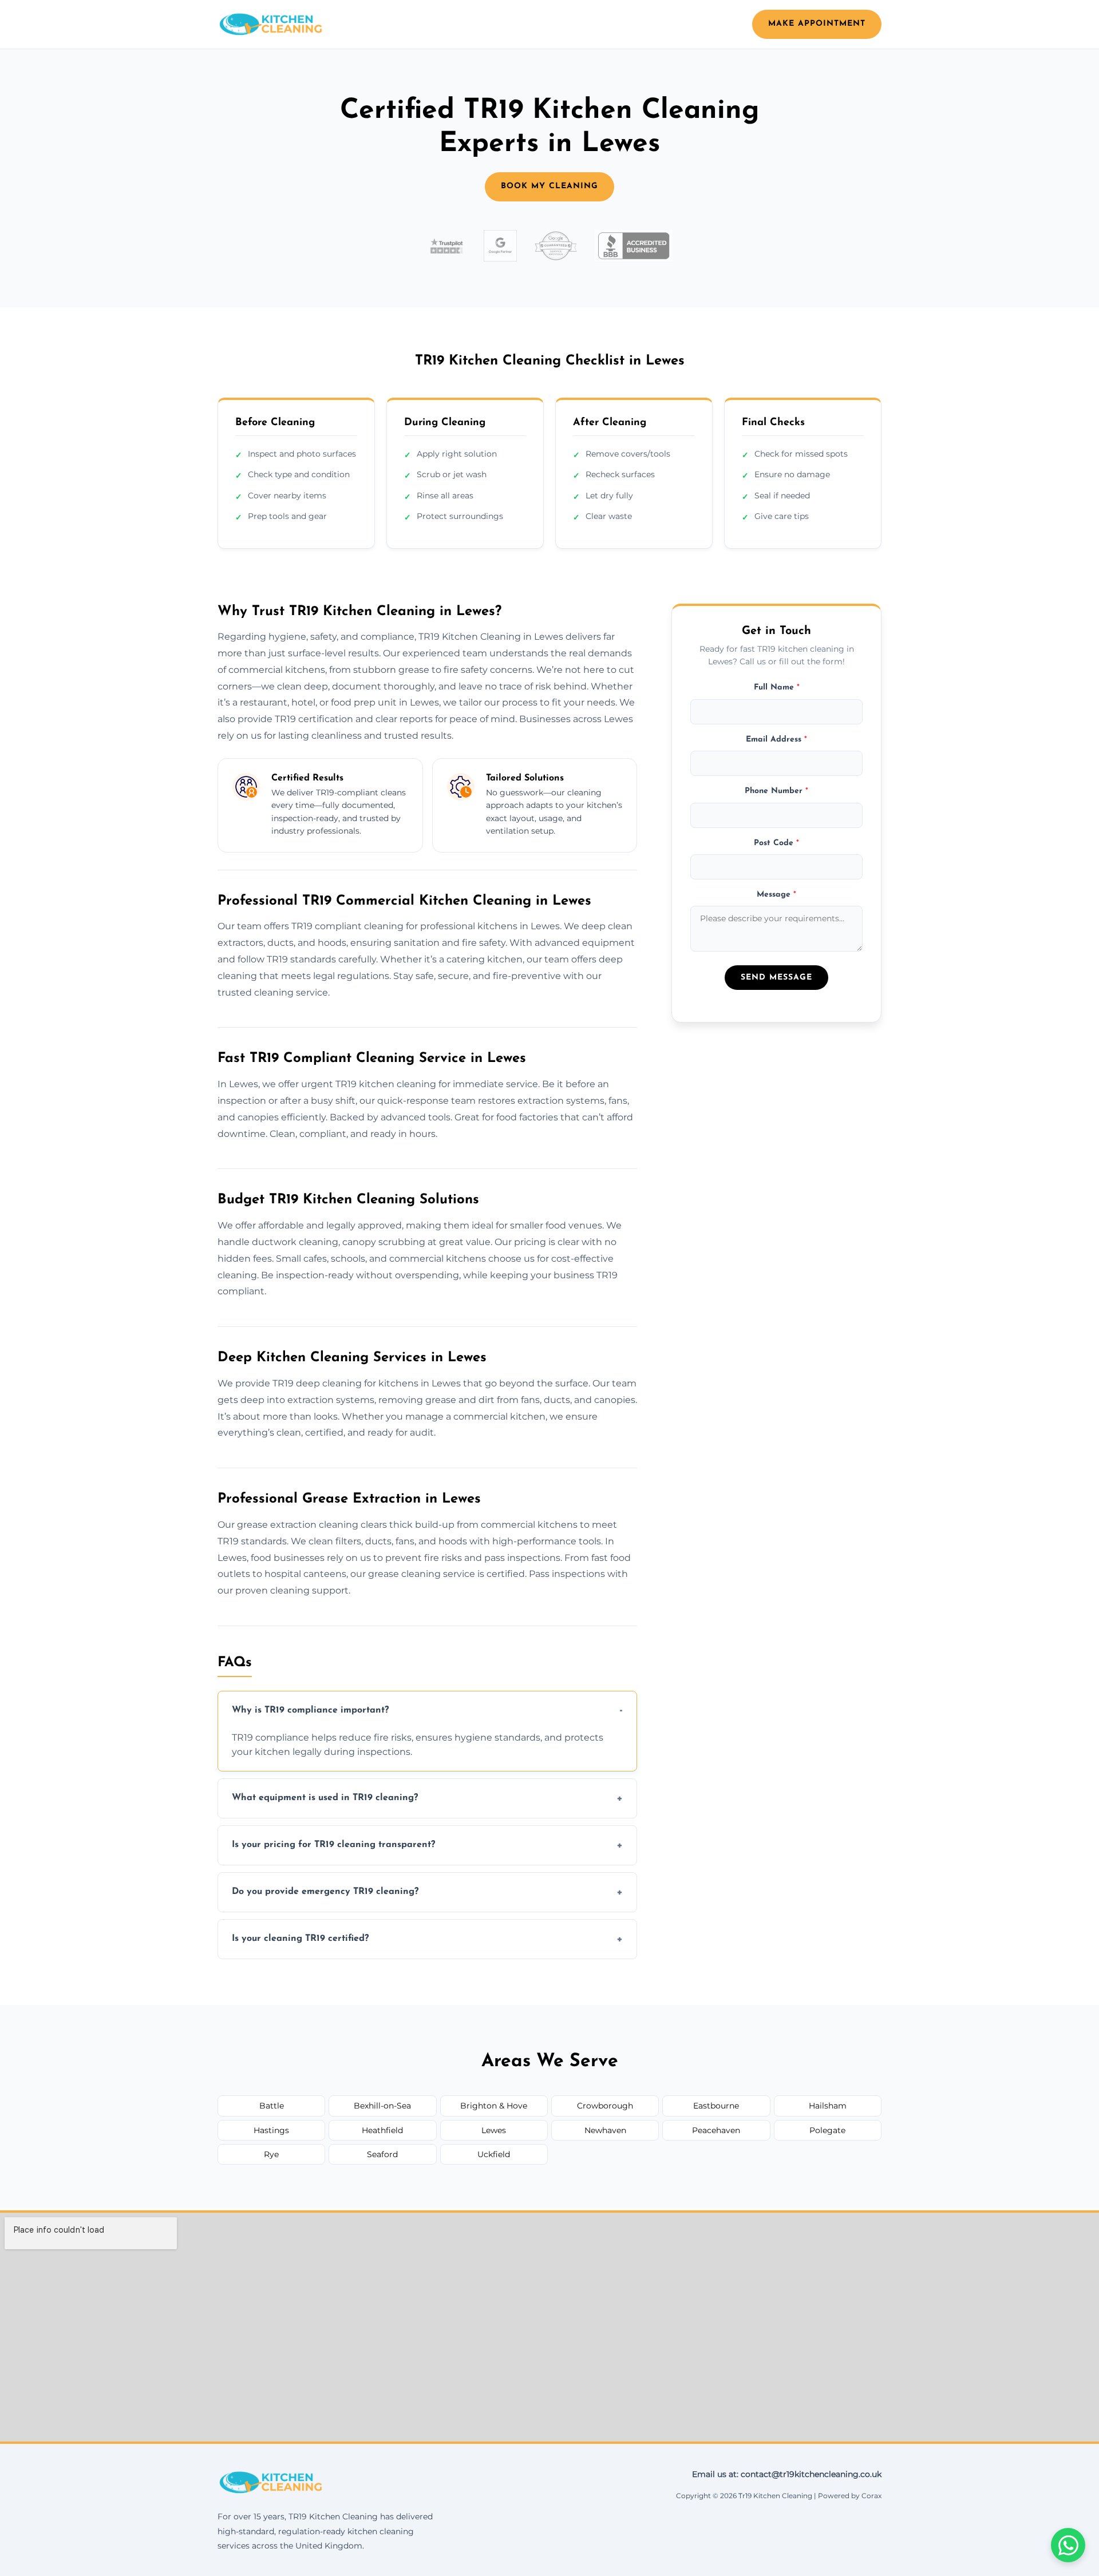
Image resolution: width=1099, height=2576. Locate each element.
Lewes (494, 2130)
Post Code (776, 843)
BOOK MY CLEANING (549, 186)
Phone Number (776, 791)
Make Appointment (817, 24)
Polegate (827, 2130)
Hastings (271, 2130)
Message (776, 895)
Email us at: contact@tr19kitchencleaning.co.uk (787, 2474)
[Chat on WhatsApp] (1068, 2545)
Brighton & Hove (494, 2106)
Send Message (776, 978)
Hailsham (828, 2106)
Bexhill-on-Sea (382, 2106)
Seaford (382, 2154)
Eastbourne (716, 2106)
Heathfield (382, 2130)
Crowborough (605, 2106)
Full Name (777, 687)
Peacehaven (716, 2130)
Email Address (776, 740)
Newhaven (605, 2130)
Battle (272, 2106)
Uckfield (494, 2154)
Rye (271, 2154)
